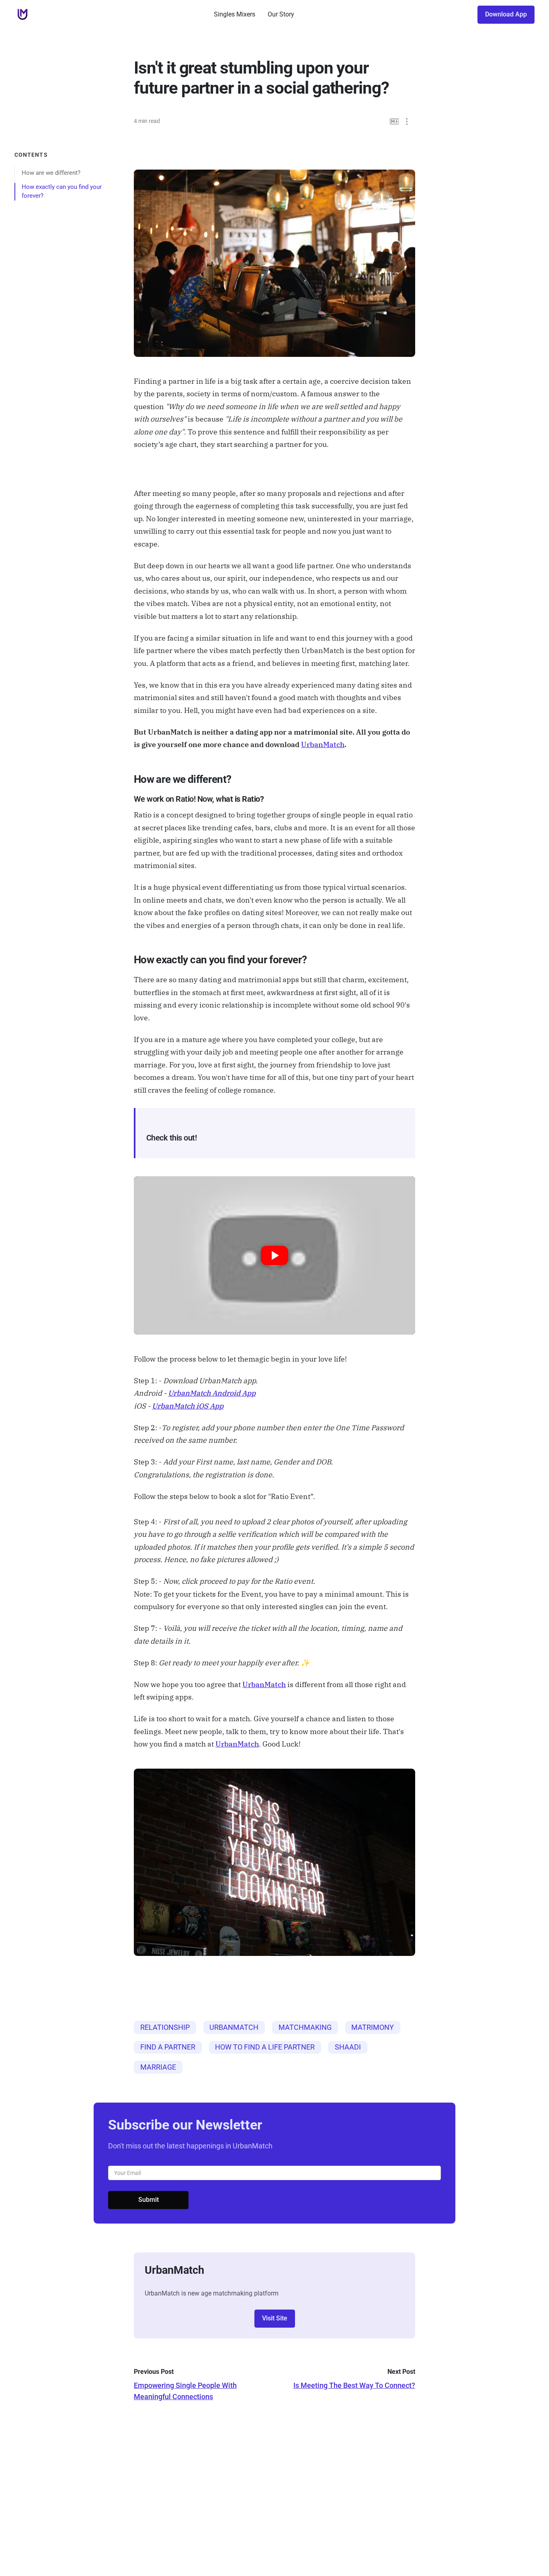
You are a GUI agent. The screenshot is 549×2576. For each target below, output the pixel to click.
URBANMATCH (234, 2027)
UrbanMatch (323, 744)
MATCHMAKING (305, 2027)
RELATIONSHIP (165, 2027)
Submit (149, 2200)
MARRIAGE (158, 2067)
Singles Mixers (235, 14)
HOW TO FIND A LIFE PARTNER (265, 2047)
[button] (407, 122)
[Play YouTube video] (274, 1255)
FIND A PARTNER (168, 2047)
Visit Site (275, 2318)
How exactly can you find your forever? (62, 191)
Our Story (281, 14)
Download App (506, 14)
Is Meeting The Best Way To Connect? (354, 2385)
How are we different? (51, 172)
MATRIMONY (373, 2027)
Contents (31, 155)
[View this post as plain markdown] (394, 122)
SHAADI (348, 2047)
